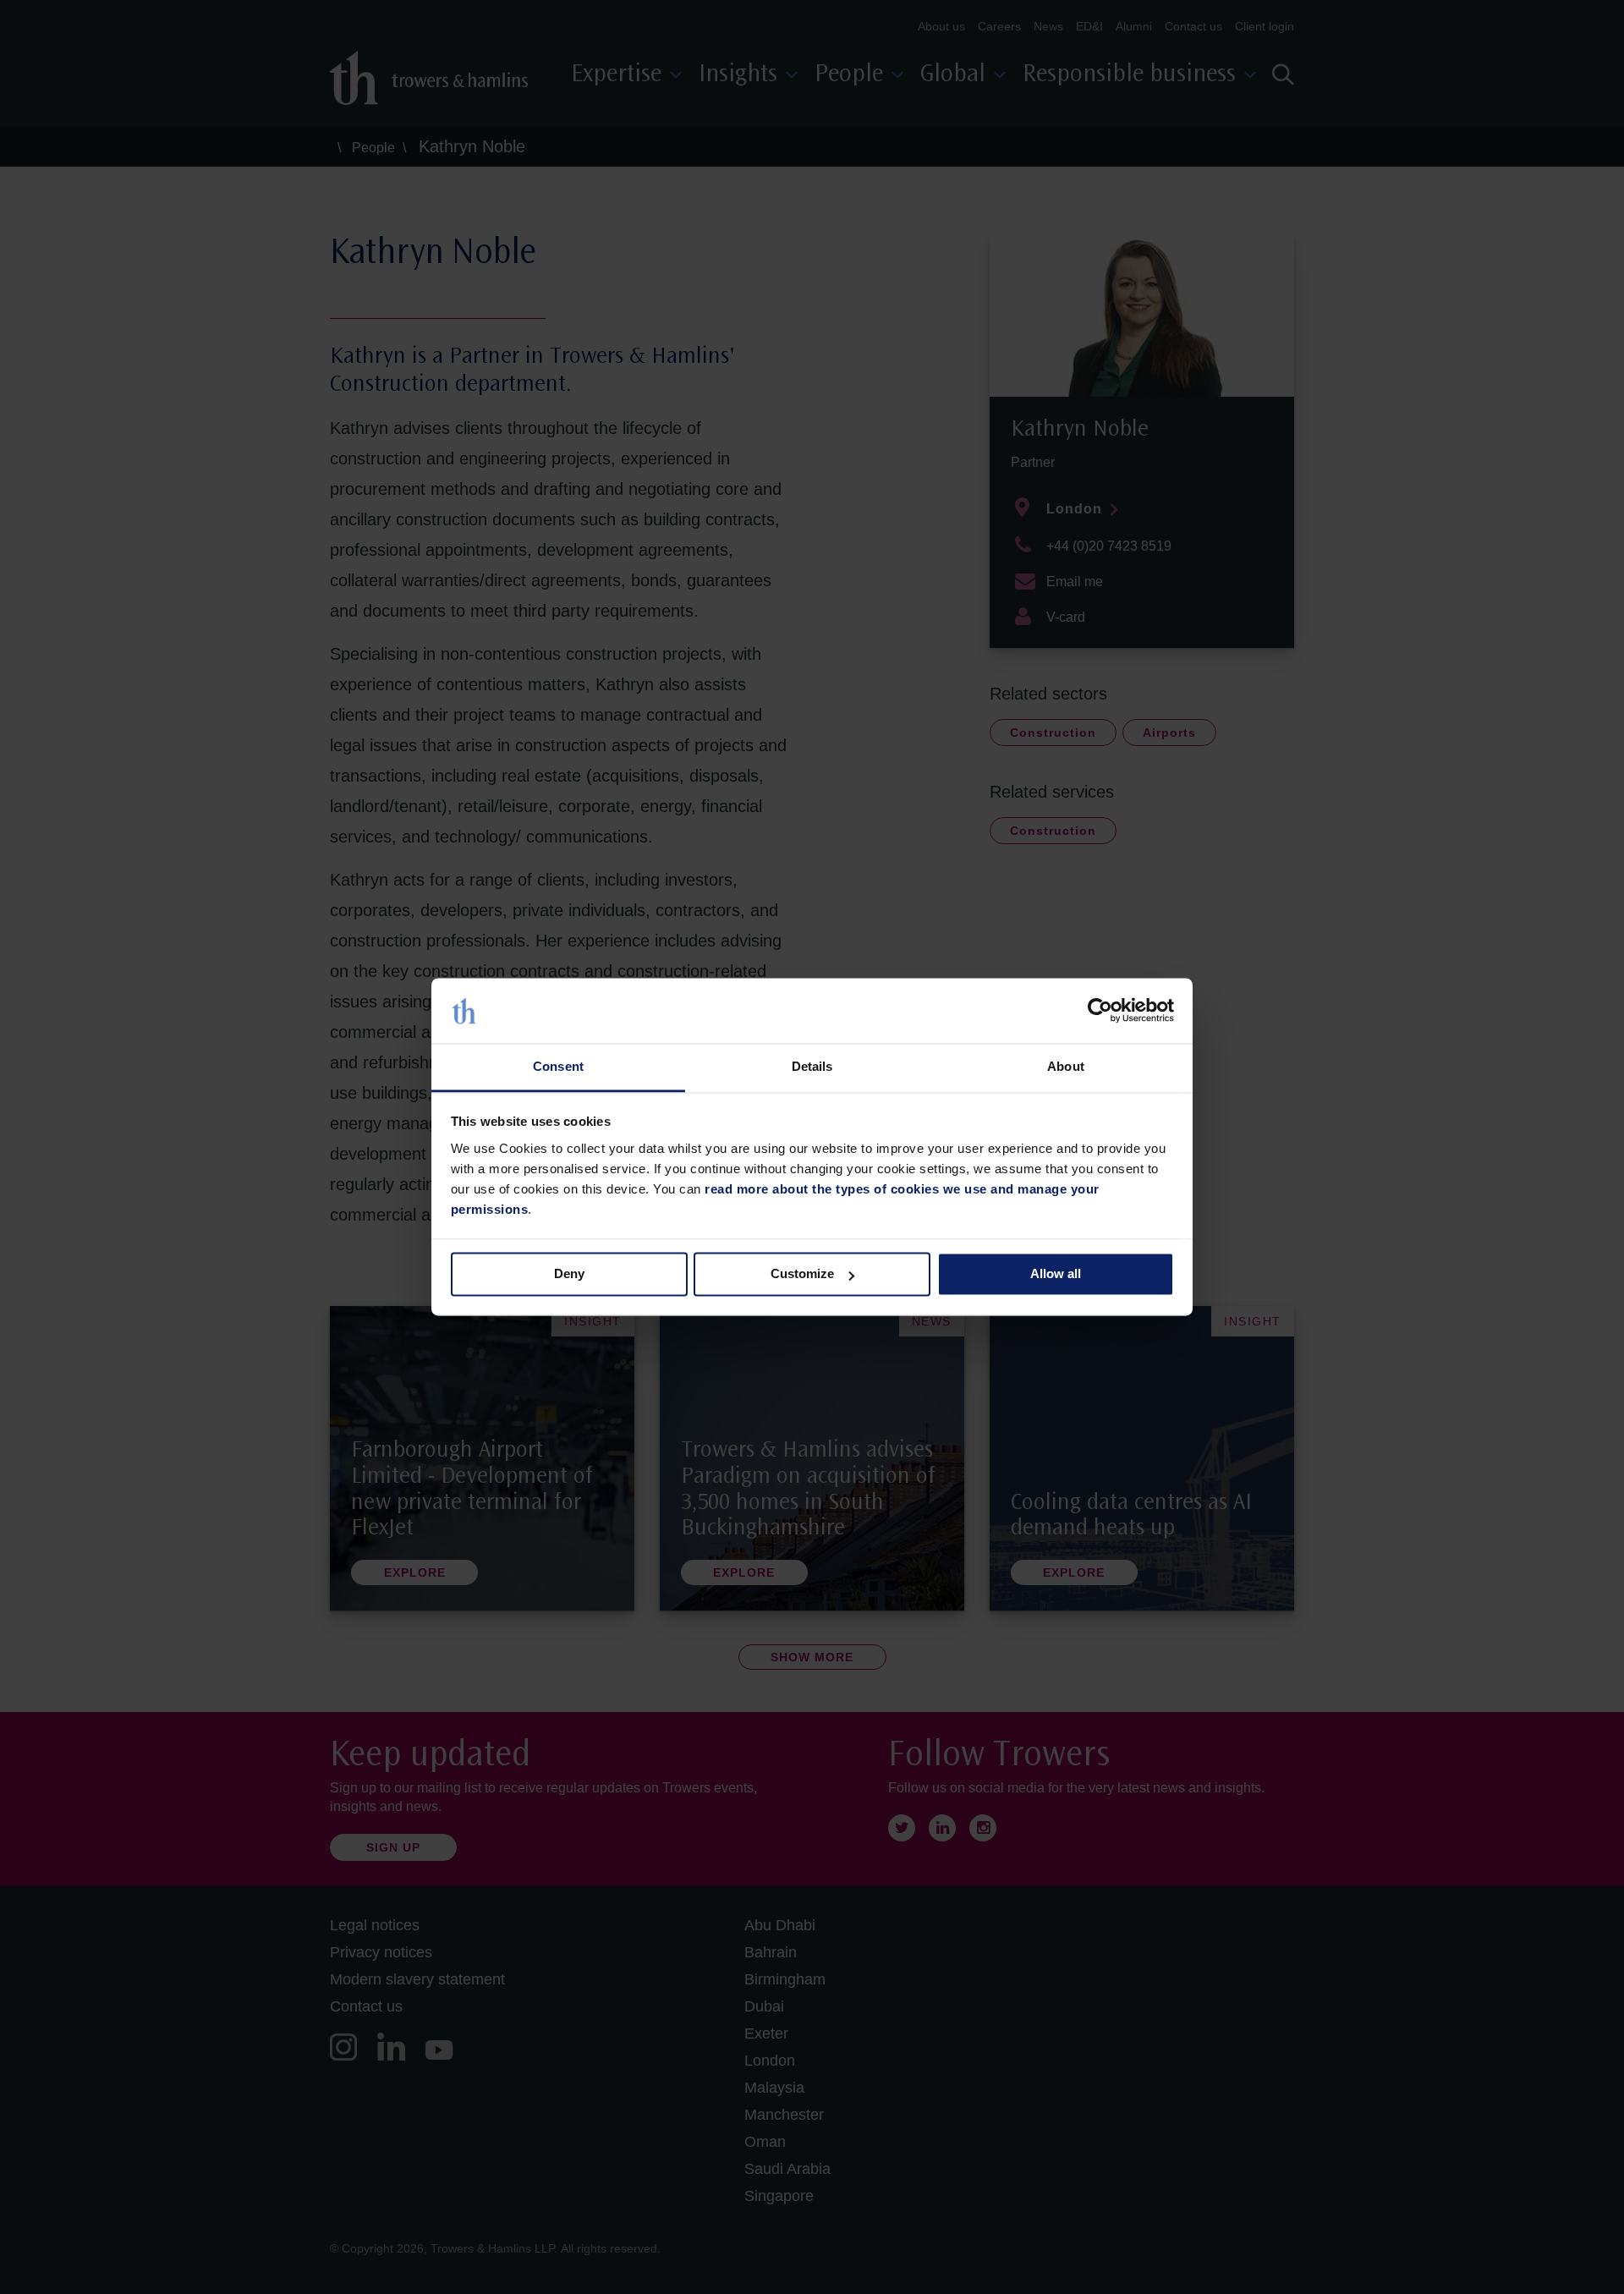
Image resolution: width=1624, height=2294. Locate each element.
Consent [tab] (558, 1066)
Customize (802, 1274)
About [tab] (1066, 1066)
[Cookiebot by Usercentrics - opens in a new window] (1100, 1011)
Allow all (1056, 1274)
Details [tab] (812, 1066)
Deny (569, 1274)
